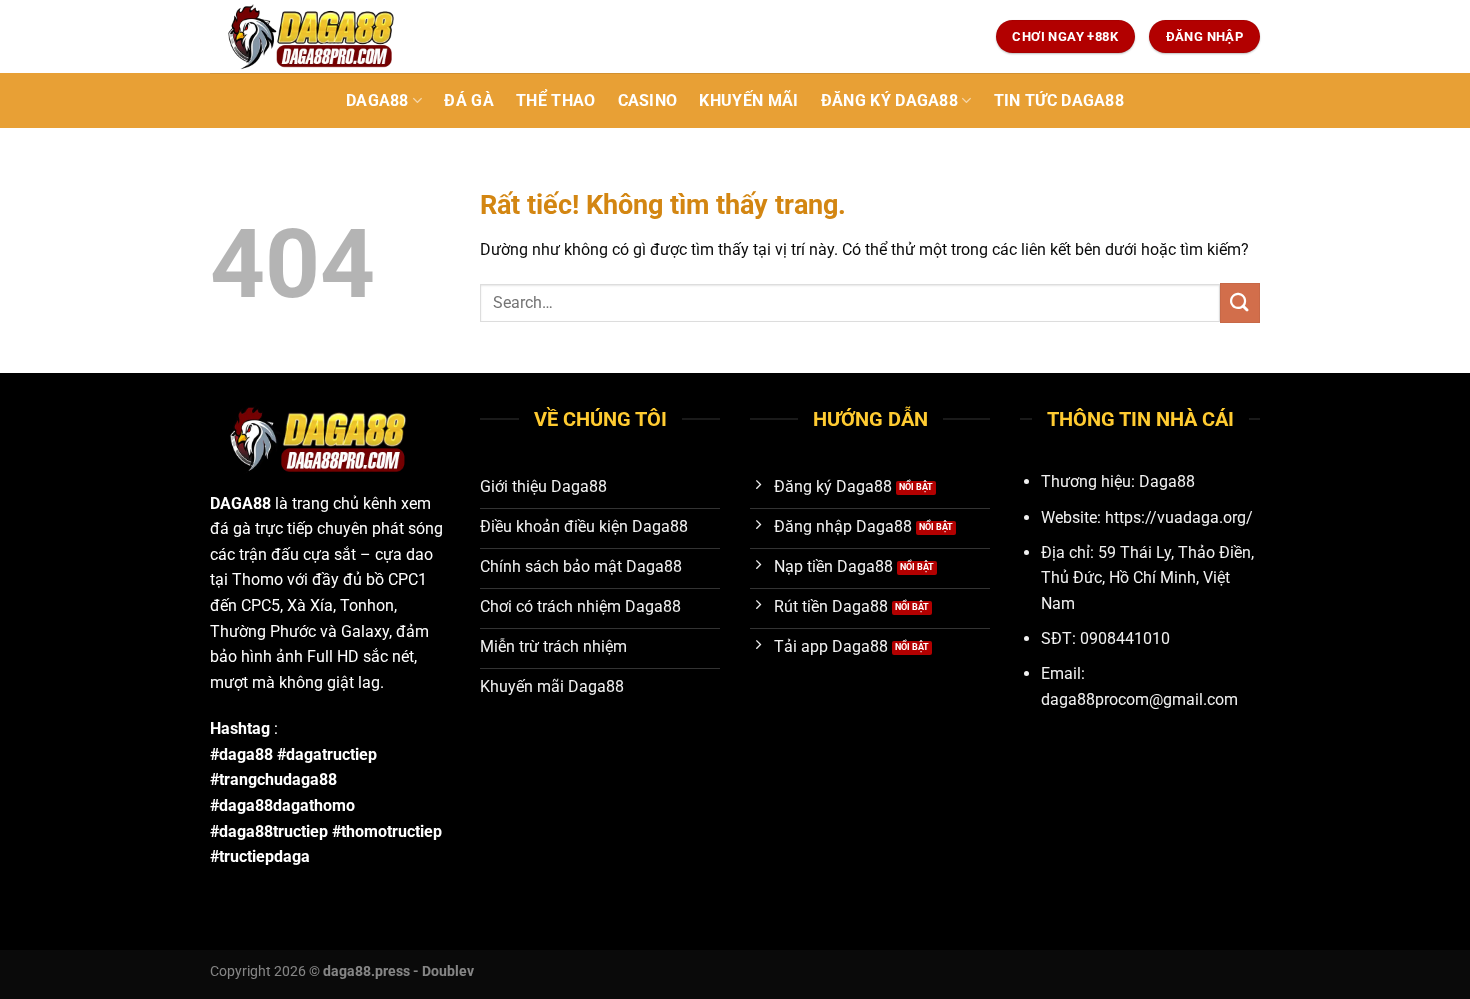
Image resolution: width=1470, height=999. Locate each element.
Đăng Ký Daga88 (889, 100)
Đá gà (469, 100)
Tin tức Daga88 (1059, 100)
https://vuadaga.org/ (1179, 517)
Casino (648, 100)
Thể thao (556, 100)
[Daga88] (310, 36)
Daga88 (377, 100)
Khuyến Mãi (748, 100)
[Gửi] (1240, 302)
